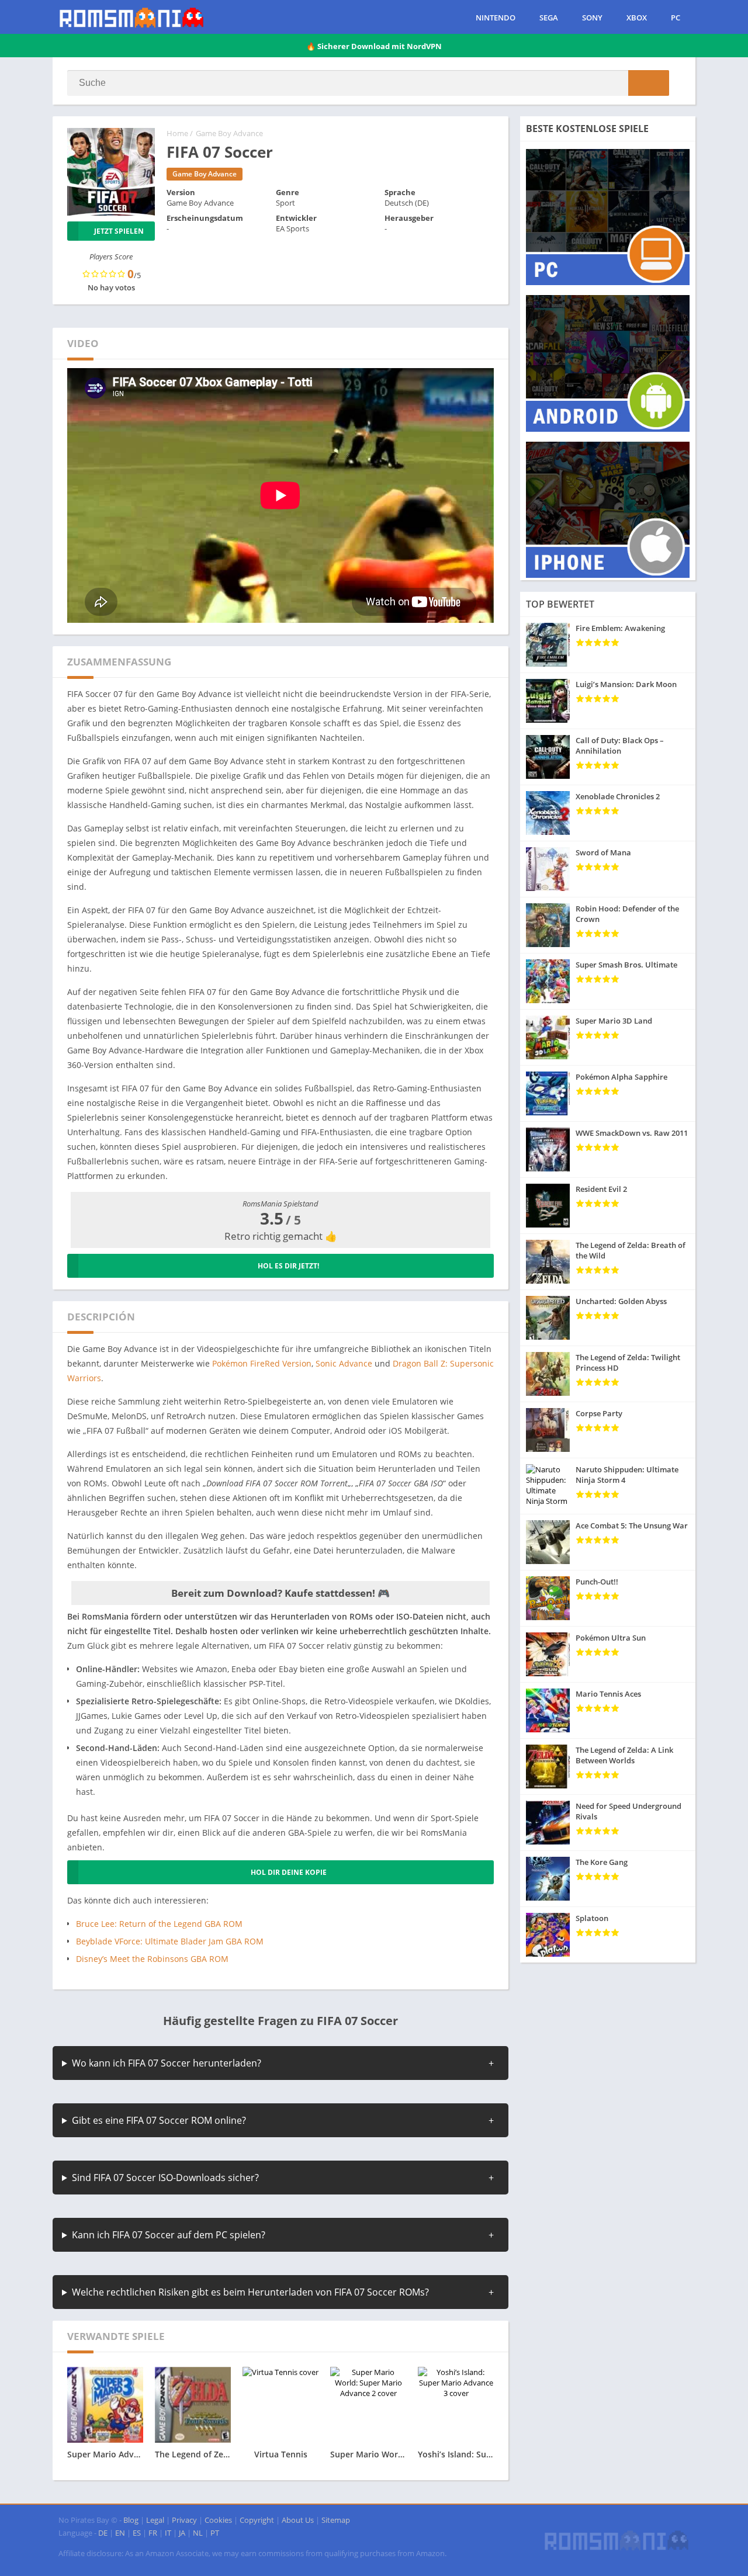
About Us (298, 2520)
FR (153, 2533)
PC (676, 18)
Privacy (184, 2520)
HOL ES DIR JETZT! (288, 1266)
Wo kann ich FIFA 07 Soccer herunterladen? (167, 2063)
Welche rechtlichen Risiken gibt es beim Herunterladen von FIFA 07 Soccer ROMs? (250, 2292)
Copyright (257, 2520)
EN (120, 2533)
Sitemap (336, 2520)
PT (215, 2533)
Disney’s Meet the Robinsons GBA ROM (152, 1959)
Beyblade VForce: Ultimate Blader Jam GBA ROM (170, 1941)
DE (103, 2533)
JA (182, 2533)
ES (137, 2533)
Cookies (218, 2520)
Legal (155, 2520)
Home (177, 133)
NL (198, 2533)
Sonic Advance (344, 1363)
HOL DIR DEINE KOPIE (289, 1872)
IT (168, 2533)
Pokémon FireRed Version (262, 1363)
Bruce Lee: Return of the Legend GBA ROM (159, 1924)
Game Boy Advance (229, 133)
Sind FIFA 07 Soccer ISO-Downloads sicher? (165, 2178)
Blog (131, 2520)
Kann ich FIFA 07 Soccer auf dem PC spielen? (169, 2235)
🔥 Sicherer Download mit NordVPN (374, 46)
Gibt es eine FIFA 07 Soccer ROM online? (159, 2120)
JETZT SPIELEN (119, 231)
